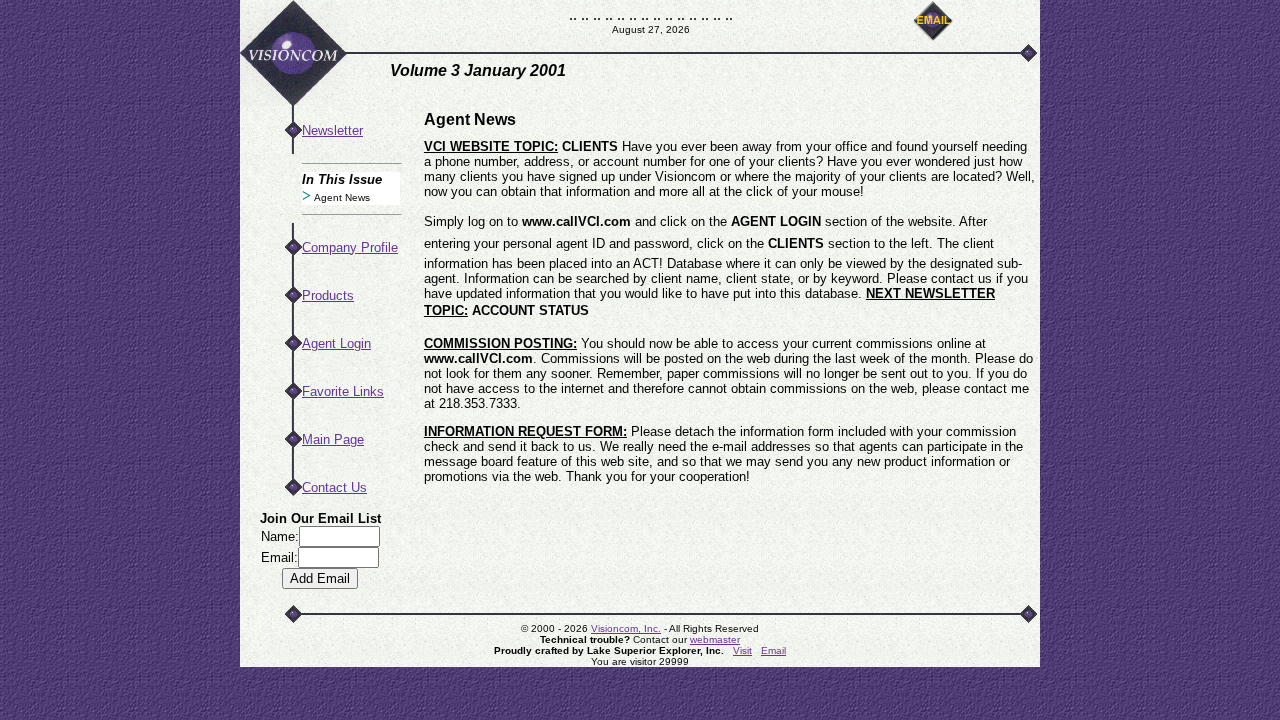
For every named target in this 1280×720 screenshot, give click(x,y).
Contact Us (334, 487)
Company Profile (350, 247)
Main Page (333, 439)
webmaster (715, 639)
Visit (742, 650)
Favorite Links (343, 391)
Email (773, 650)
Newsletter (332, 130)
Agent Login (336, 343)
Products (328, 295)
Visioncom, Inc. (626, 628)
